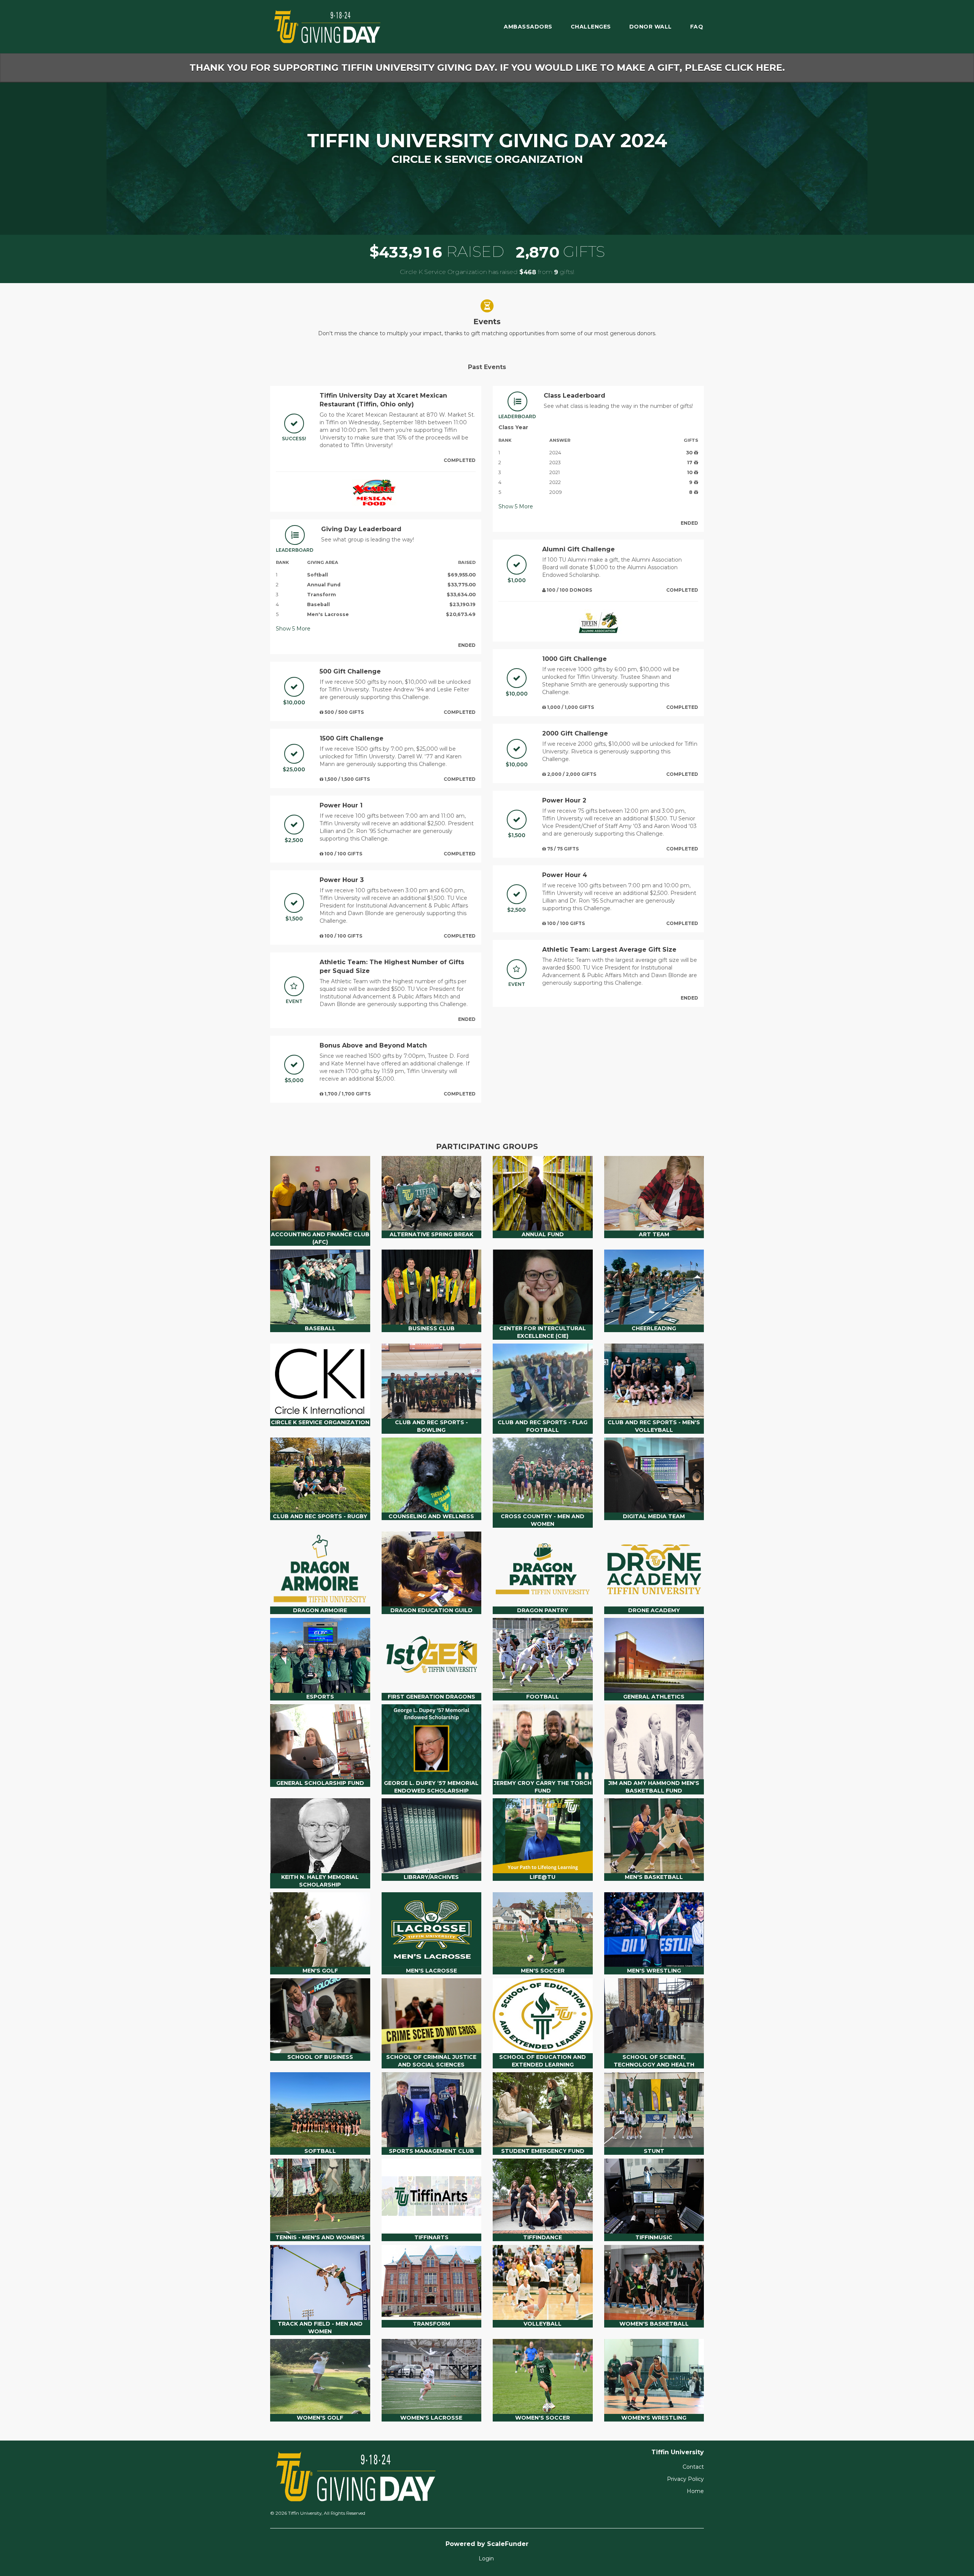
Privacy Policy (685, 2479)
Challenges (591, 27)
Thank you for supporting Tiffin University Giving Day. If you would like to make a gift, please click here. (487, 68)
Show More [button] (293, 629)
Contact (693, 2467)
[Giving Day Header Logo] (327, 27)
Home (695, 2491)
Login (486, 2558)
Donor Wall (651, 27)
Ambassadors (528, 27)
